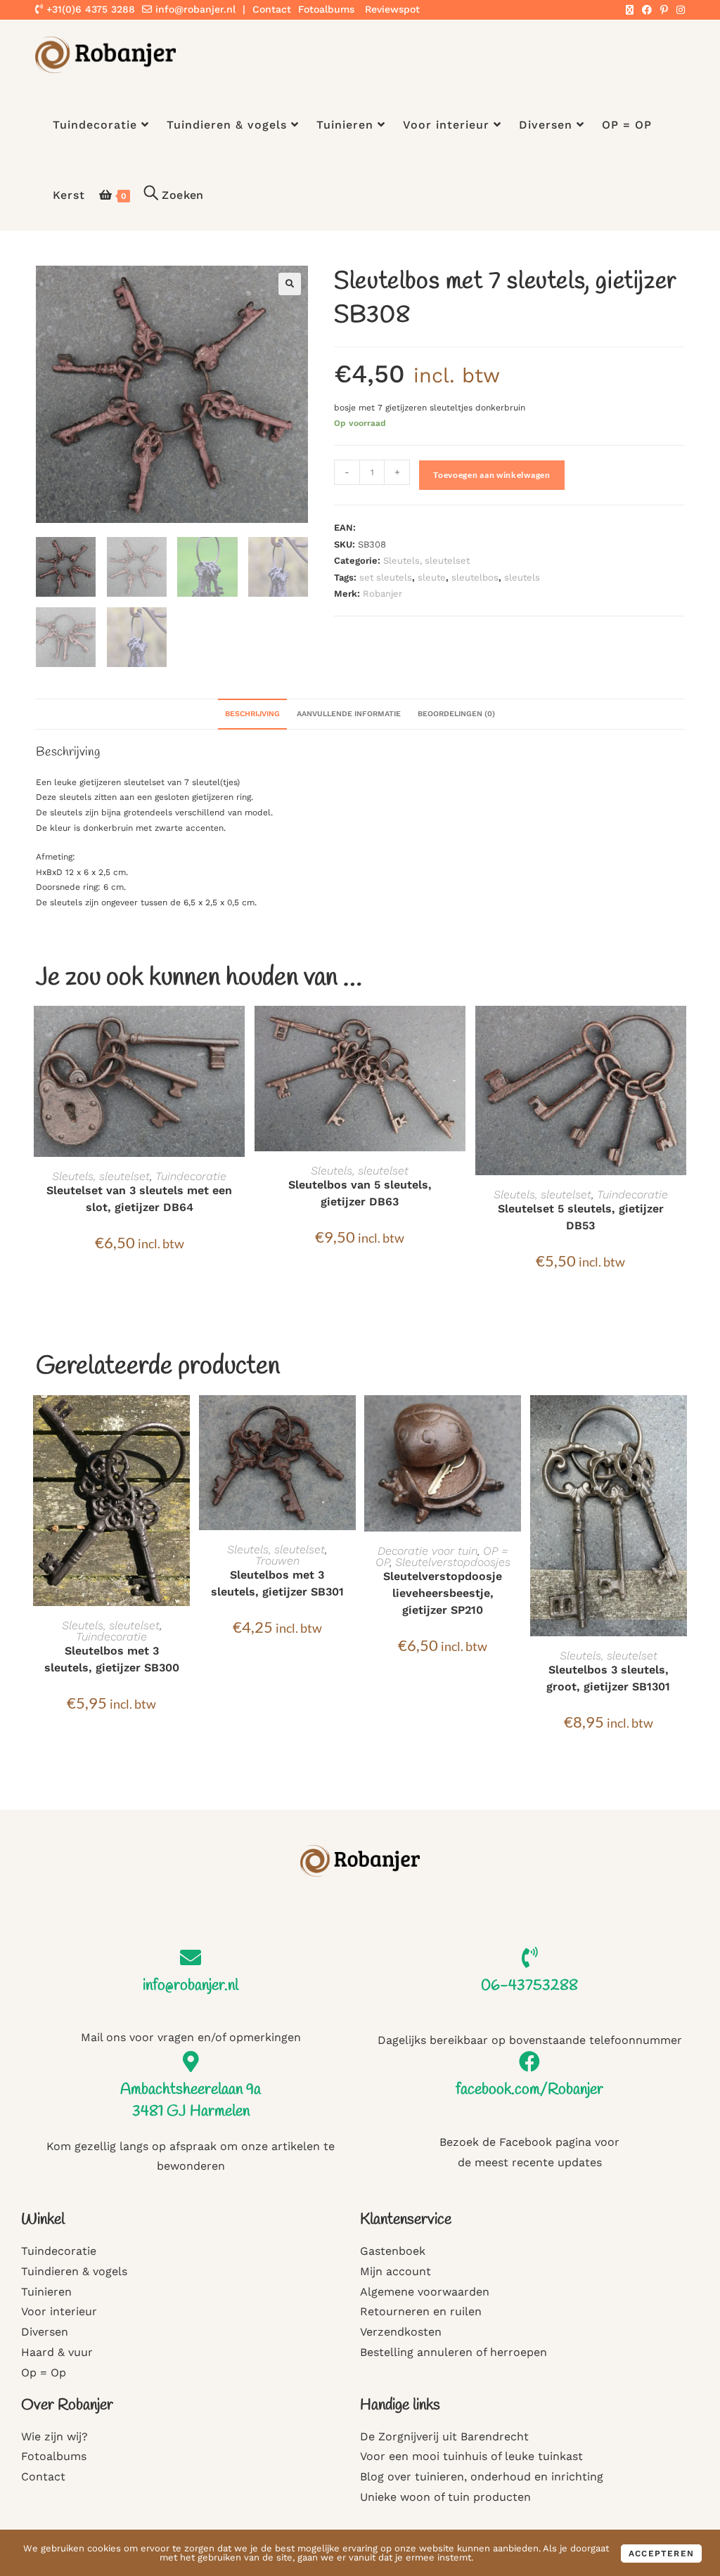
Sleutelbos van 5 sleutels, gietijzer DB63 (360, 1193)
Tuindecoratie (191, 1176)
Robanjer (382, 594)
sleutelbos (475, 577)
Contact (272, 9)
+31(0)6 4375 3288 (89, 9)
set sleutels (386, 577)
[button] (290, 284)
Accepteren (661, 2554)
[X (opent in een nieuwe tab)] (630, 10)
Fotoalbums (326, 9)
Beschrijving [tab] (252, 714)
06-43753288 (529, 1986)
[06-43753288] (529, 1957)
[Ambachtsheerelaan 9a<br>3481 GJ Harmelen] (191, 2062)
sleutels (522, 577)
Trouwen (277, 1561)
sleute (432, 577)
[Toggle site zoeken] (174, 195)
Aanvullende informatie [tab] (349, 714)
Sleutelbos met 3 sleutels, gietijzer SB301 (277, 1583)
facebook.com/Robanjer (529, 2090)
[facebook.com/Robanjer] (529, 2062)
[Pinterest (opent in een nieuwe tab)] (664, 10)
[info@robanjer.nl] (191, 1957)
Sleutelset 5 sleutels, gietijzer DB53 (581, 1217)
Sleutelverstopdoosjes (453, 1562)
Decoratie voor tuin (427, 1551)
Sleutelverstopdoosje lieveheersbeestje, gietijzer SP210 (443, 1593)
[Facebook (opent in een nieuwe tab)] (647, 10)
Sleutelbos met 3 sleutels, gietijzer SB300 (112, 1659)
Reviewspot (392, 9)
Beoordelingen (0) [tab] (456, 714)
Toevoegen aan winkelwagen (492, 475)
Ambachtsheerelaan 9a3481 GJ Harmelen (191, 2101)
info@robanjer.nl (195, 9)
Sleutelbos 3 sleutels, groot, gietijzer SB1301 (608, 1678)
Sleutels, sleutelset (426, 561)
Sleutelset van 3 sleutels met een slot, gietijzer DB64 (139, 1199)
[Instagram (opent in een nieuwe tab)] (679, 10)
